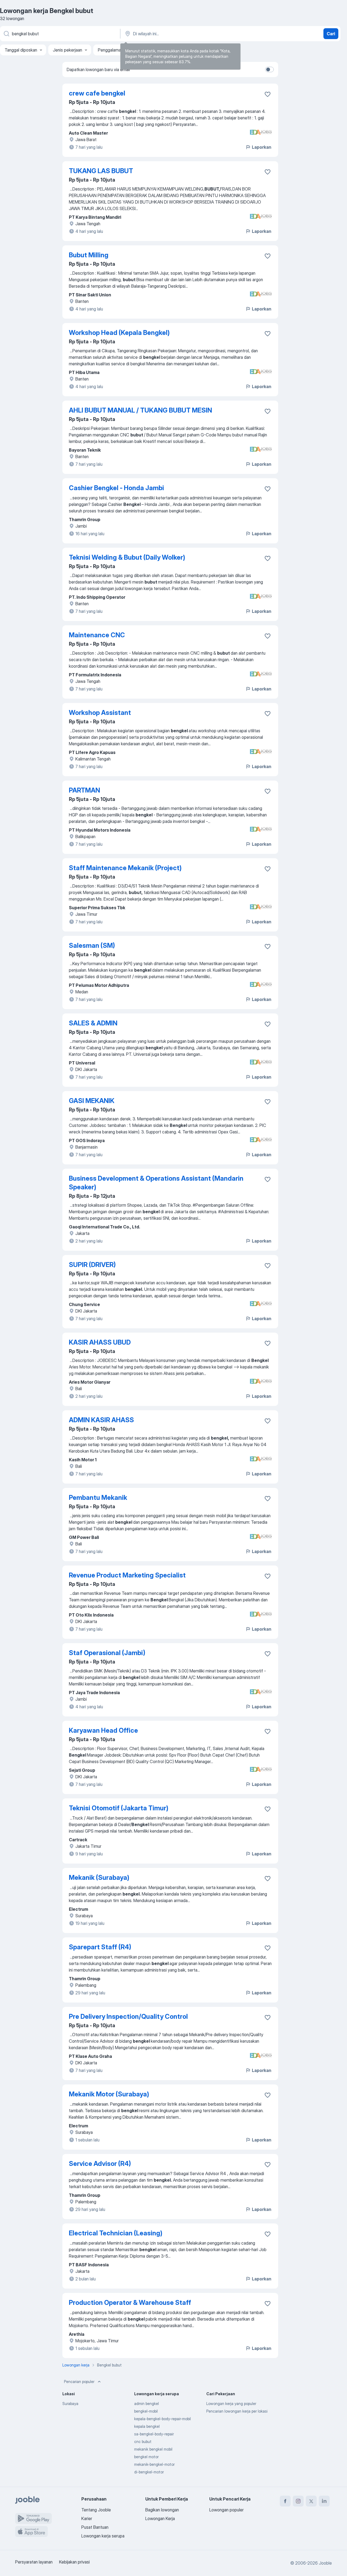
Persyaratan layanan (34, 2562)
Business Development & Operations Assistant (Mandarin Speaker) (156, 1183)
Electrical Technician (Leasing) (116, 2233)
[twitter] (311, 2501)
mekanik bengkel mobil (153, 2449)
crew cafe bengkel (97, 93)
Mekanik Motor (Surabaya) (109, 2094)
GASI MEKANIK (92, 1101)
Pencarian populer (79, 2382)
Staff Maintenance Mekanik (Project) (125, 868)
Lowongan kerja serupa (103, 2536)
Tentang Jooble (96, 2510)
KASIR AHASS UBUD (100, 1342)
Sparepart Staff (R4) (100, 1947)
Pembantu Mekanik (98, 1498)
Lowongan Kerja (160, 2518)
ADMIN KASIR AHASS (101, 1420)
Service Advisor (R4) (100, 2164)
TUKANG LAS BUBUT (101, 171)
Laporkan (262, 147)
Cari (331, 34)
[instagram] (298, 2501)
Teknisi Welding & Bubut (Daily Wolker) (127, 557)
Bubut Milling (89, 255)
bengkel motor (146, 2457)
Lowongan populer (226, 2510)
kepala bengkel (147, 2426)
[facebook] (285, 2501)
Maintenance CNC (97, 635)
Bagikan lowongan (162, 2510)
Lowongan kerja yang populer (231, 2404)
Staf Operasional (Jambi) (107, 1653)
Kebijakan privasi (74, 2562)
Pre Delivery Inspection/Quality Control (128, 2016)
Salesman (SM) (92, 945)
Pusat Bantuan (95, 2527)
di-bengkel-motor (149, 2472)
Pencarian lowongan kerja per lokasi (237, 2411)
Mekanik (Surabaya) (99, 1878)
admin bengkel (147, 2404)
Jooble (325, 2563)
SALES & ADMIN (93, 1023)
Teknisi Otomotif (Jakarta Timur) (119, 1808)
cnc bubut (143, 2442)
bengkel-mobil (146, 2411)
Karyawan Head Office (103, 1730)
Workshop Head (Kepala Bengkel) (119, 333)
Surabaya (70, 2404)
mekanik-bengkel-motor (154, 2464)
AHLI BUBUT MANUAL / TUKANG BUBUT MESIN (140, 410)
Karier (87, 2518)
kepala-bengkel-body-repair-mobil (163, 2419)
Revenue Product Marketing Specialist (127, 1575)
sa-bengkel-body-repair (154, 2434)
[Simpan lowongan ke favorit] (268, 94)
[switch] (269, 69)
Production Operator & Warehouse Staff (130, 2303)
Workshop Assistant (100, 713)
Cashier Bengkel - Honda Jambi (116, 488)
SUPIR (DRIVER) (92, 1265)
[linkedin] (324, 2501)
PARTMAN (84, 790)
